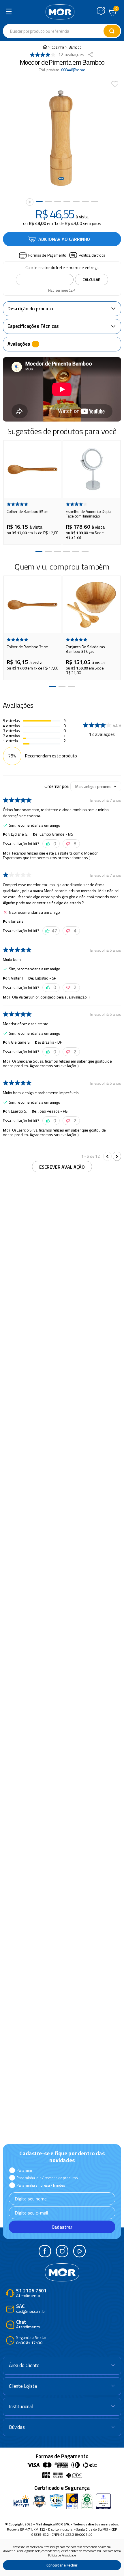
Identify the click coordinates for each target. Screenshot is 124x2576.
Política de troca (92, 255)
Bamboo (75, 47)
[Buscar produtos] (112, 31)
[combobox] (62, 31)
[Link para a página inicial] (45, 47)
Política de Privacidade (62, 2555)
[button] (43, 255)
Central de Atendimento (101, 11)
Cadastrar (62, 2227)
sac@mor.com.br (31, 2309)
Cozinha (58, 47)
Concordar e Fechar (62, 2565)
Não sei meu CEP (61, 290)
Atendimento (31, 2293)
